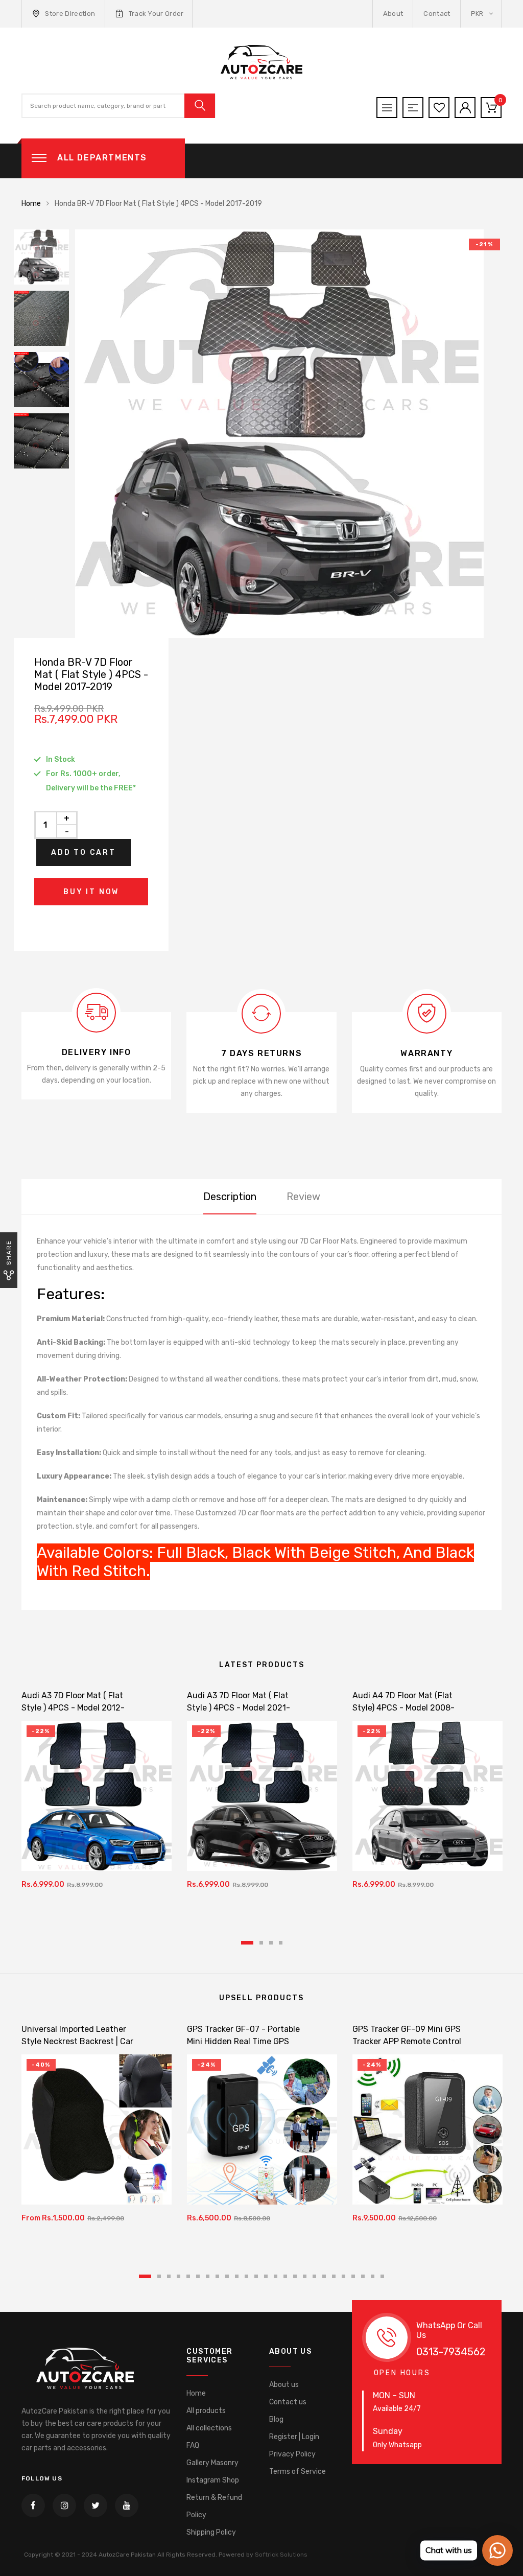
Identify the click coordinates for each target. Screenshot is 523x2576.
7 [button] (208, 2276)
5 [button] (188, 2276)
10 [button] (237, 2276)
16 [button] (295, 2276)
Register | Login (294, 2437)
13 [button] (266, 2276)
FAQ (193, 2445)
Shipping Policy (211, 2532)
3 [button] (271, 1943)
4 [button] (281, 1943)
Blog (276, 2419)
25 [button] (382, 2276)
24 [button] (373, 2276)
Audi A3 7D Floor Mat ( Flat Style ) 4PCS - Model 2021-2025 (239, 1708)
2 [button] (261, 1943)
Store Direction (70, 14)
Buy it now (91, 892)
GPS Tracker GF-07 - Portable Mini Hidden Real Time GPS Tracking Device (243, 2041)
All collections (209, 2428)
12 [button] (256, 2276)
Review (303, 1197)
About (393, 14)
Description (230, 1197)
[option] (292, 434)
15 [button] (285, 2276)
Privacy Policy (292, 2454)
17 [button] (305, 2276)
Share (9, 1252)
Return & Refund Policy (214, 2506)
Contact (437, 14)
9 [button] (227, 2276)
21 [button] (343, 2276)
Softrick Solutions (281, 2555)
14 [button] (276, 2276)
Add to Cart (84, 852)
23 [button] (363, 2276)
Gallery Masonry (212, 2463)
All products (206, 2411)
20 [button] (334, 2276)
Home (31, 204)
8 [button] (217, 2276)
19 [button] (324, 2276)
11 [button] (246, 2276)
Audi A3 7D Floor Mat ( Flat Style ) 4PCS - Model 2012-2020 (73, 1708)
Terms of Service (298, 2472)
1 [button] (247, 1943)
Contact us (288, 2402)
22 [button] (353, 2276)
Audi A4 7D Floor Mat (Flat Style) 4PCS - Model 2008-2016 (403, 1708)
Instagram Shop (213, 2480)
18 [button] (314, 2276)
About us (284, 2385)
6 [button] (198, 2276)
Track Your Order (156, 14)
